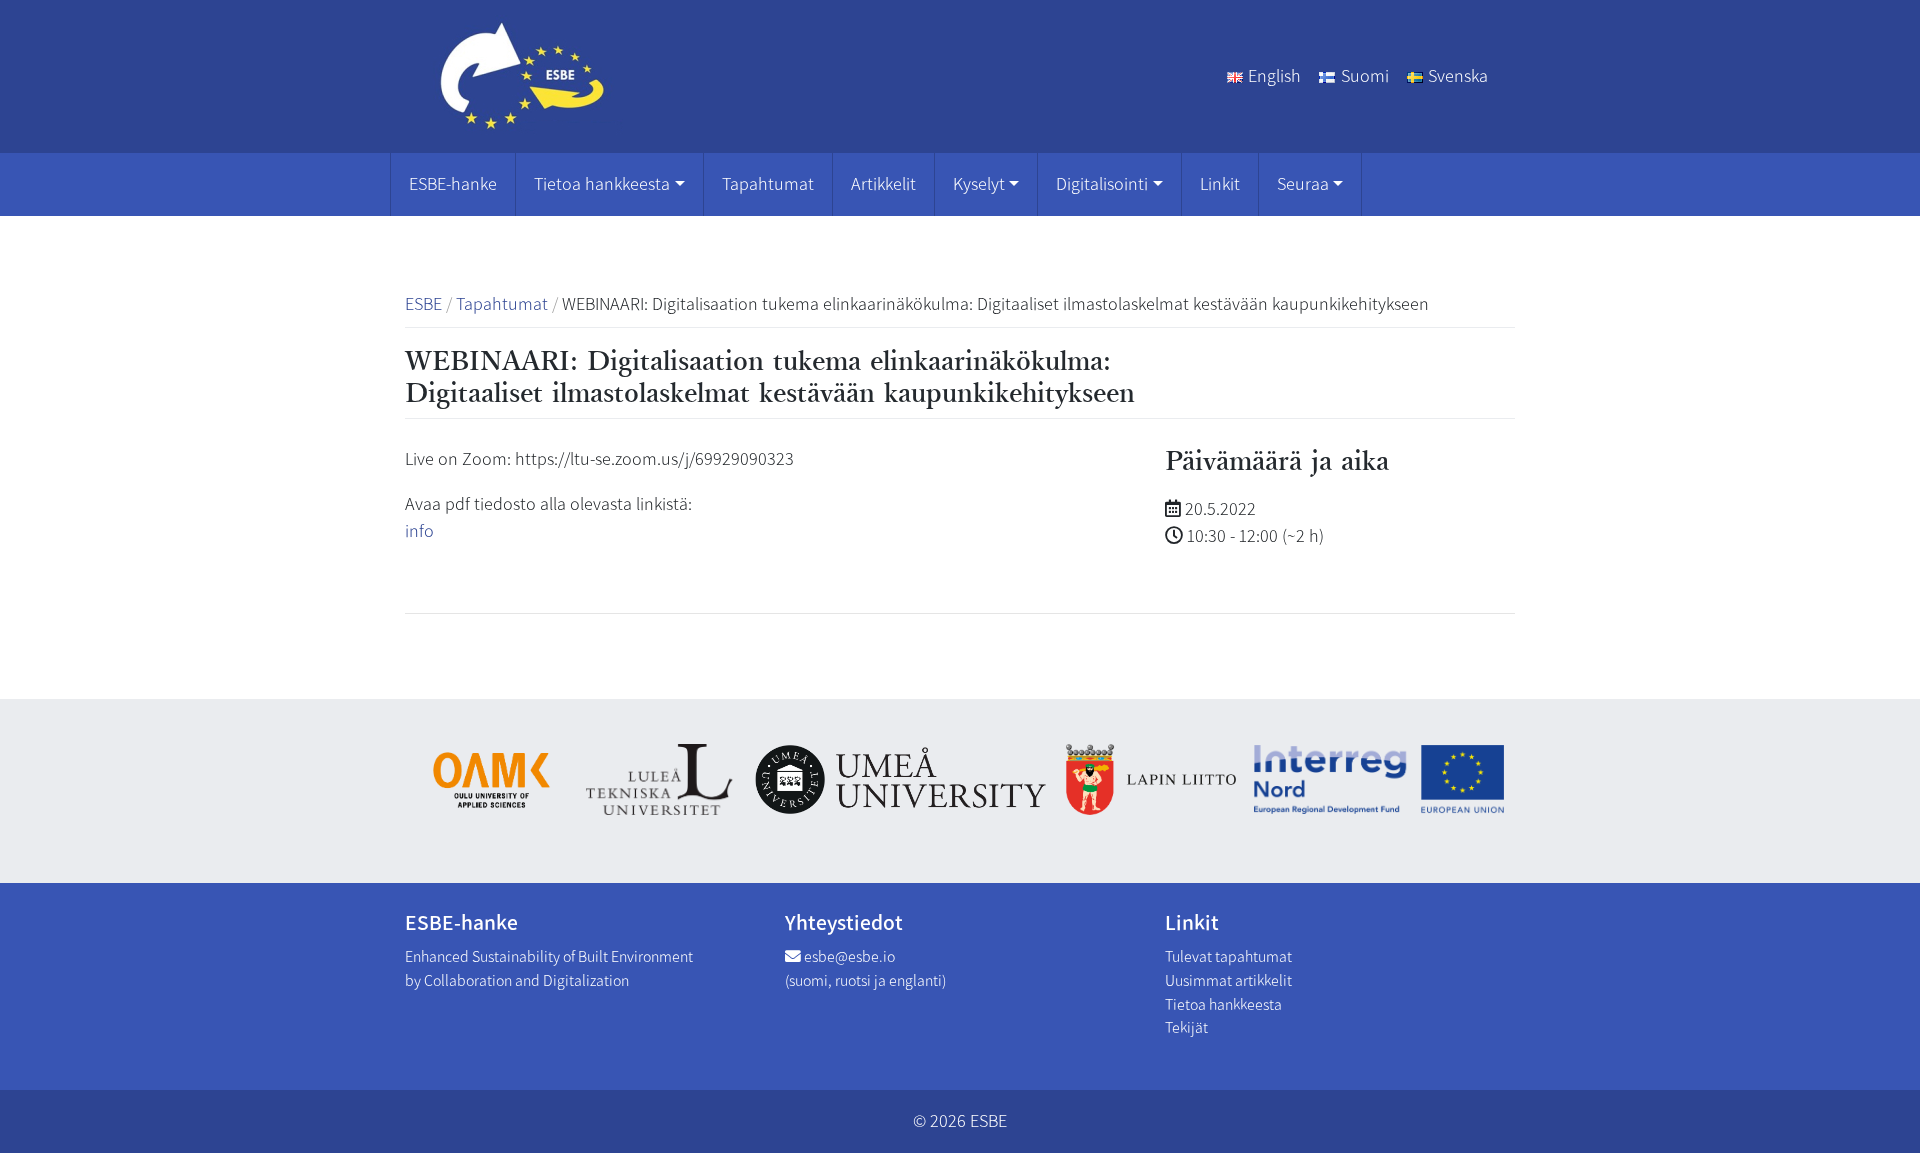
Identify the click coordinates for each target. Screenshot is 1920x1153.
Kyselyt (979, 184)
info (419, 531)
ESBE (988, 1121)
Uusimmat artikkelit (1228, 980)
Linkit (1220, 184)
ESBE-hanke (453, 184)
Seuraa (1303, 184)
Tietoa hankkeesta (602, 184)
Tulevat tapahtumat (1228, 956)
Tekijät (1186, 1027)
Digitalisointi (1102, 184)
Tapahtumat (768, 184)
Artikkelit (883, 184)
